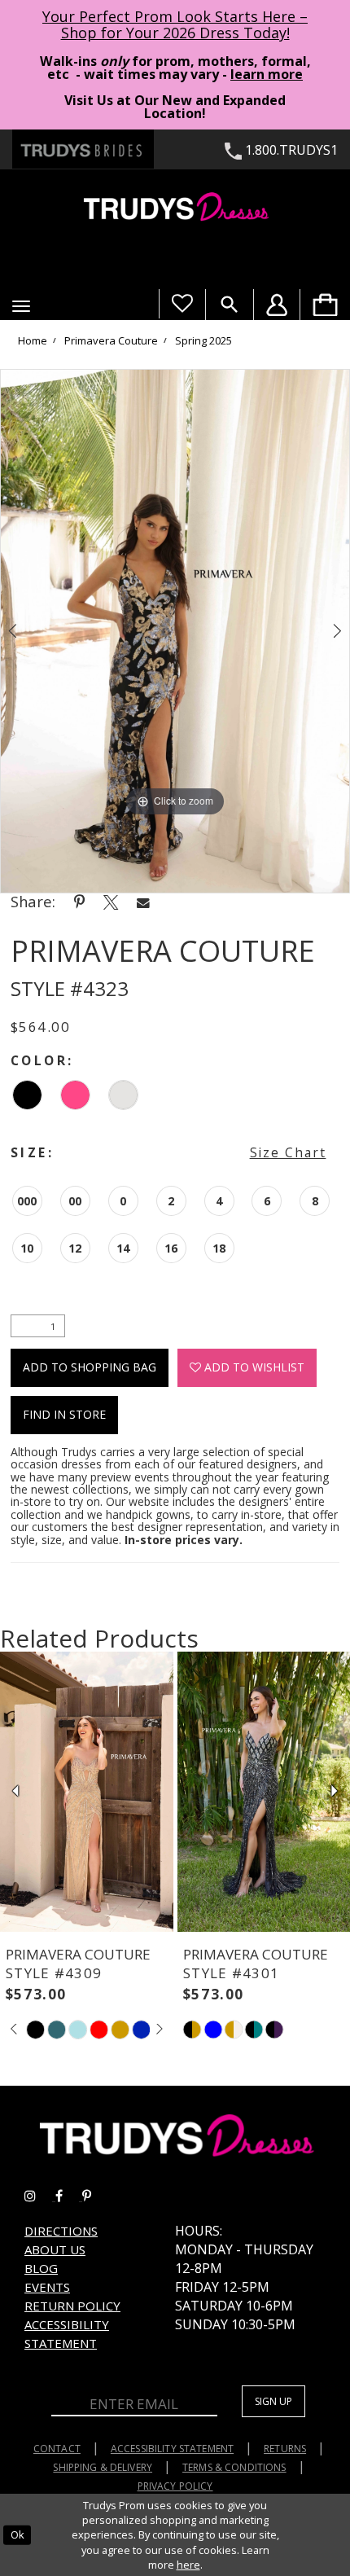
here (188, 2565)
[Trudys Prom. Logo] (175, 209)
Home (33, 341)
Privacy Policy (175, 2486)
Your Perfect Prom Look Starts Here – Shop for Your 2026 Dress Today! (175, 24)
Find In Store (64, 1414)
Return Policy (72, 2306)
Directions (61, 2231)
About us (55, 2249)
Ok (17, 2534)
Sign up (273, 2401)
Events (47, 2287)
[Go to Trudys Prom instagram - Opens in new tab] (40, 2196)
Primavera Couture (111, 341)
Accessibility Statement (172, 2449)
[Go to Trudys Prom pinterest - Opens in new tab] (95, 2196)
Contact (57, 2449)
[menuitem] (325, 305)
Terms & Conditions (234, 2467)
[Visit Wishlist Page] (182, 304)
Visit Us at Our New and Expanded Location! (175, 107)
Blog (41, 2268)
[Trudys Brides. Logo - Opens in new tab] (83, 149)
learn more (267, 74)
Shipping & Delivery (103, 2467)
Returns (285, 2449)
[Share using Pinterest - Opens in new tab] (79, 902)
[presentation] (87, 1792)
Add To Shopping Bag (90, 1367)
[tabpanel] (175, 631)
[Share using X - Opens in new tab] (111, 902)
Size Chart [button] (288, 1152)
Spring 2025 (203, 341)
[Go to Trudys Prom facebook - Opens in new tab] (69, 2196)
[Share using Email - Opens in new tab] (143, 902)
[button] (21, 306)
